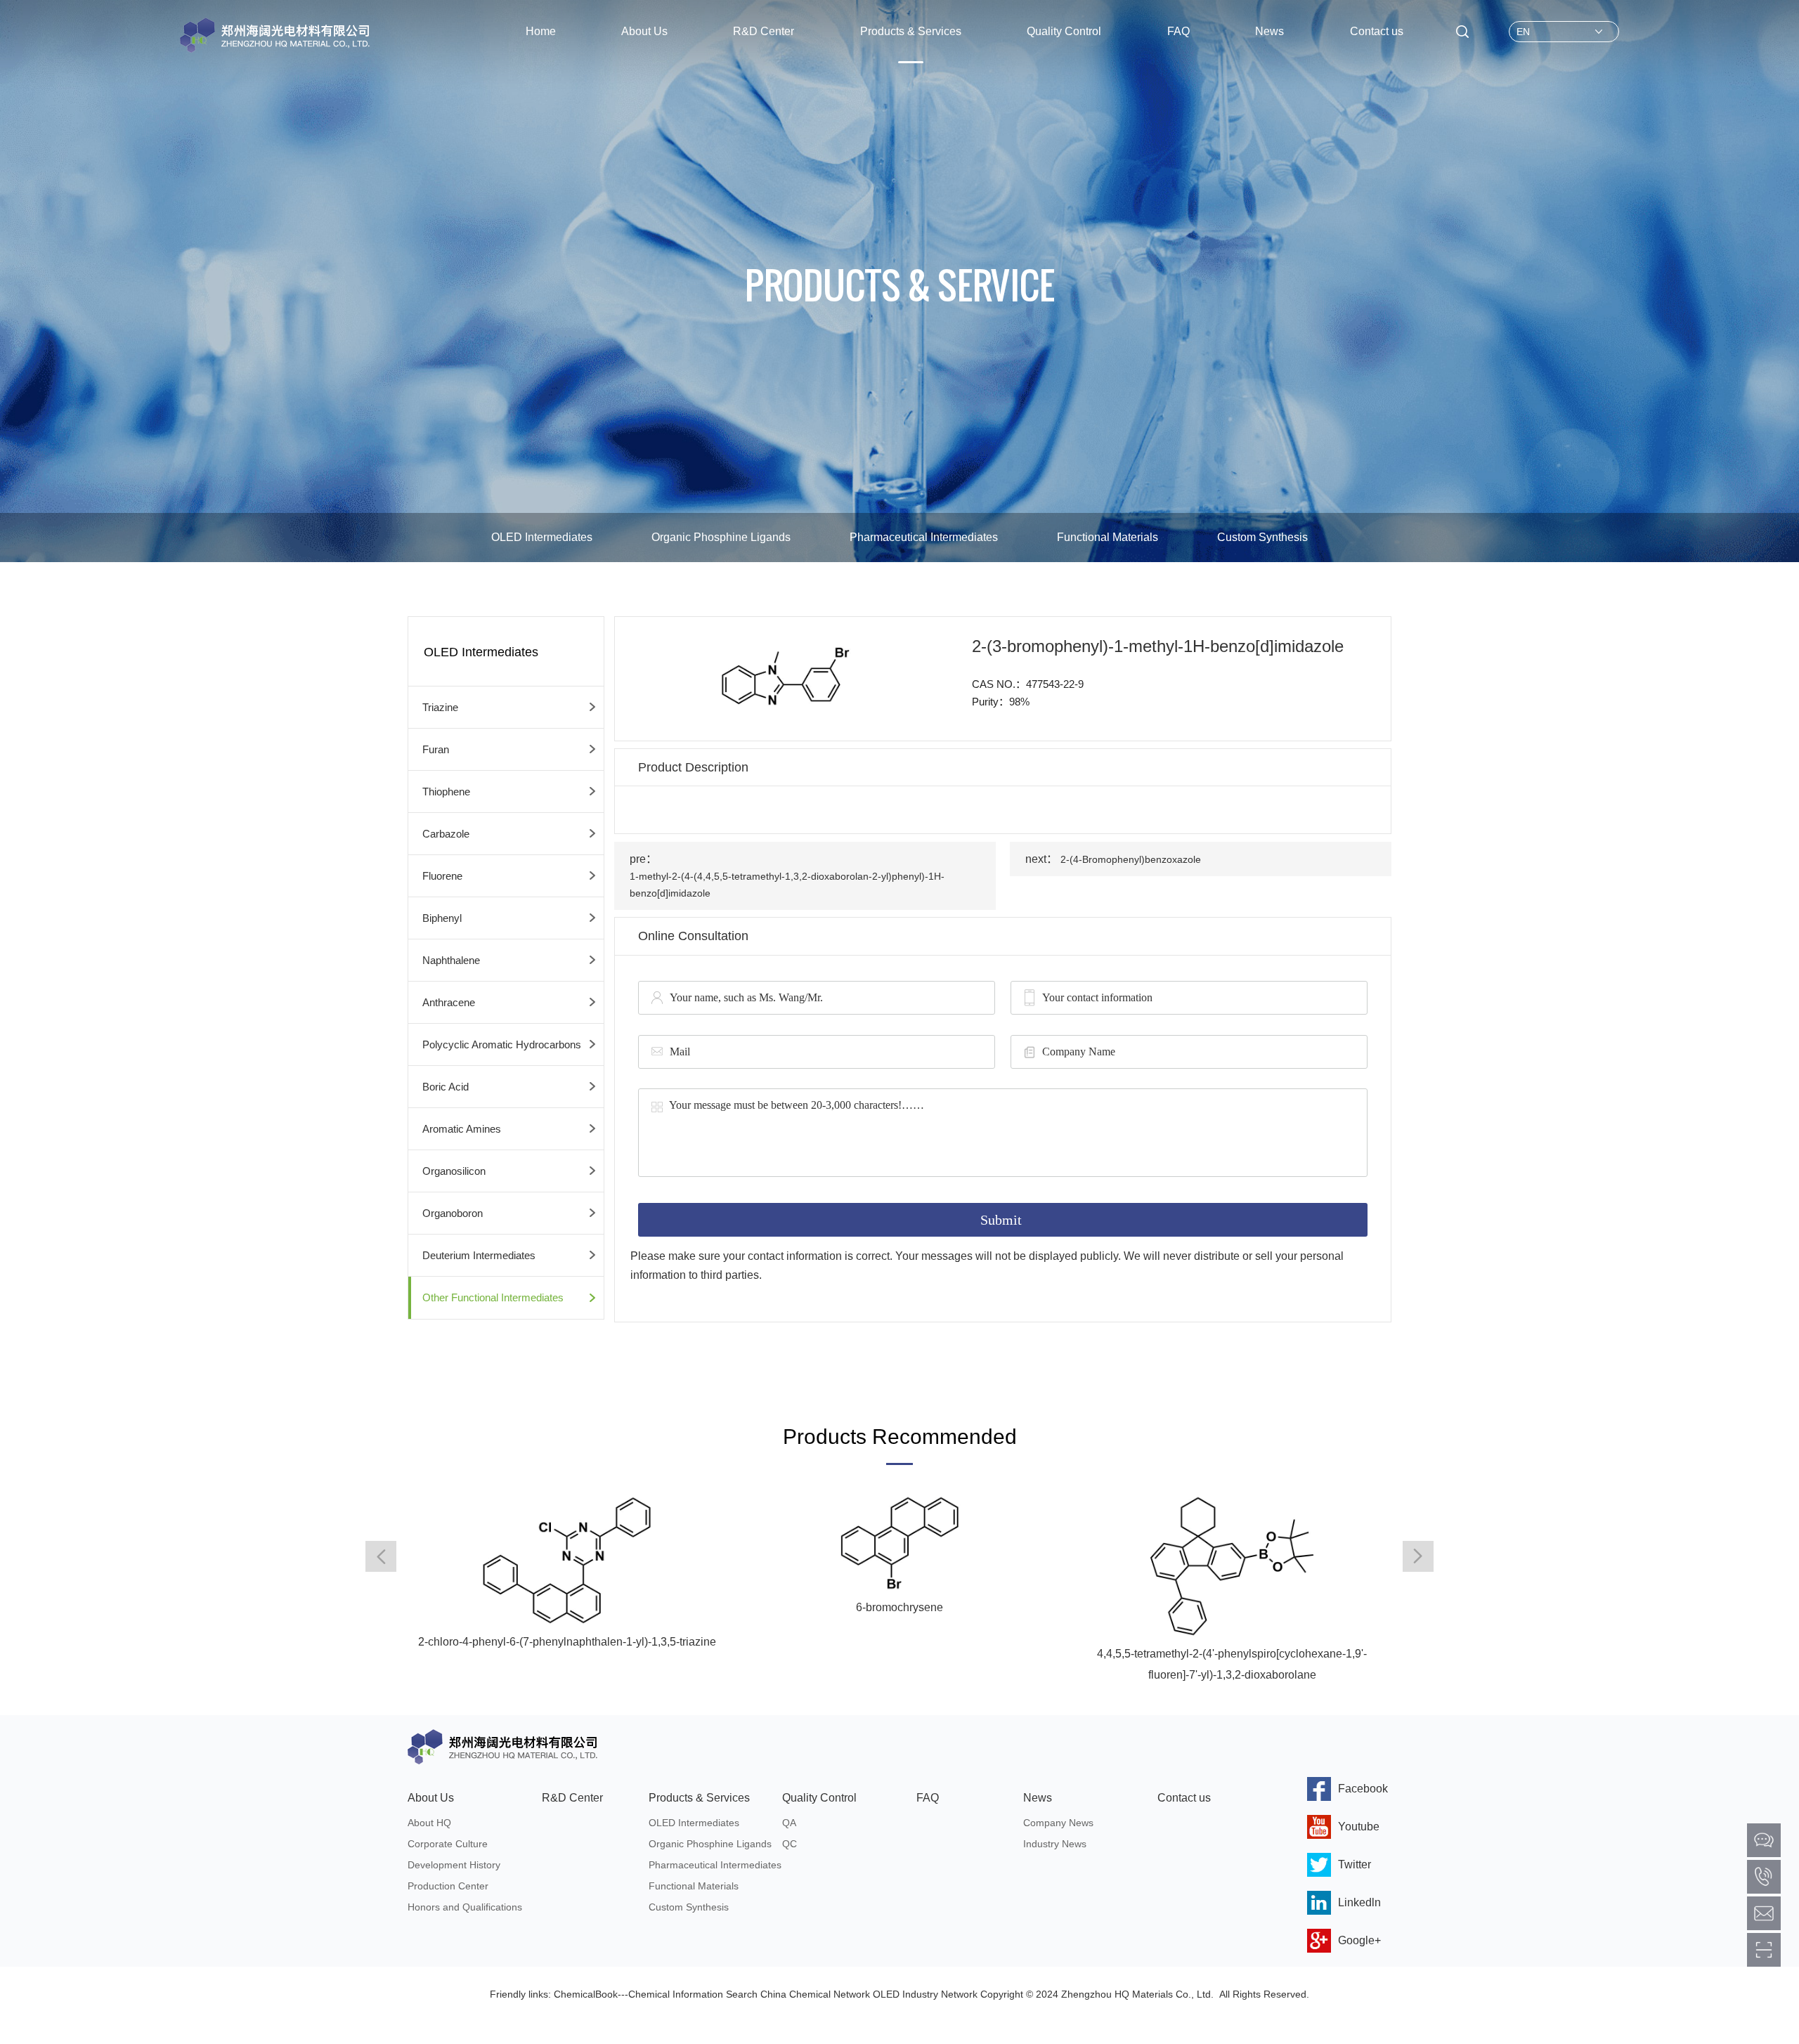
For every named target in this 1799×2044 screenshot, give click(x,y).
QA (789, 1823)
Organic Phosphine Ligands (721, 537)
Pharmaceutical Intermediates (924, 537)
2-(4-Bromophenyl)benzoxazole (1131, 859)
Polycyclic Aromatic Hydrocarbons (502, 1044)
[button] (1418, 1556)
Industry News (1055, 1844)
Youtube (1359, 1827)
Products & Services (911, 31)
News (1269, 31)
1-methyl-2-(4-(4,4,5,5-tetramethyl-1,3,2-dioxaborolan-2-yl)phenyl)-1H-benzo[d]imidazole (787, 885)
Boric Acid (446, 1087)
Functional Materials (1108, 537)
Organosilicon (454, 1171)
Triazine (440, 707)
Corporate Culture (448, 1844)
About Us (644, 31)
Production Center (448, 1886)
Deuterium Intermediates (479, 1255)
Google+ (1359, 1940)
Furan (436, 749)
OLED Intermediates (542, 537)
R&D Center (764, 31)
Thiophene (446, 792)
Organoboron (453, 1213)
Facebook (1363, 1789)
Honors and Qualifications (465, 1907)
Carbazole (446, 834)
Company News (1058, 1823)
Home (541, 31)
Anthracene (449, 1002)
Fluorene (442, 876)
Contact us (1377, 31)
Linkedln (1359, 1902)
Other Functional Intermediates (493, 1297)
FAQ (1178, 31)
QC (790, 1844)
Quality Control (1064, 31)
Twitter (1355, 1864)
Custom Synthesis (1262, 537)
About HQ (429, 1823)
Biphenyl (442, 918)
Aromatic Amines (462, 1129)
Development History (454, 1865)
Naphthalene (451, 960)
